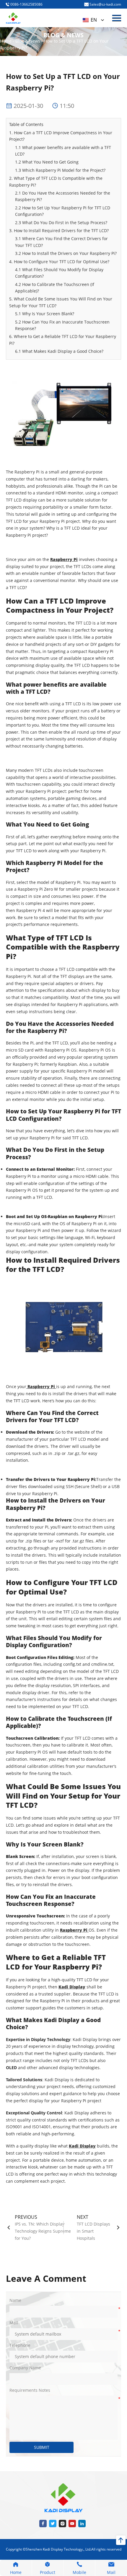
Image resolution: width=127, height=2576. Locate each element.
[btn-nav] (117, 18)
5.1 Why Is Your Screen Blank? (45, 314)
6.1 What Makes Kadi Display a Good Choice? (59, 351)
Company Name (25, 2368)
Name (15, 2300)
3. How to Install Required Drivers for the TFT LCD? (59, 231)
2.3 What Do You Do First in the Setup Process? (61, 223)
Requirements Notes (30, 2390)
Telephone (20, 2345)
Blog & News (28, 41)
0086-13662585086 (26, 4)
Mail (14, 2323)
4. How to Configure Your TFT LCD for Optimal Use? (59, 262)
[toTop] (121, 2540)
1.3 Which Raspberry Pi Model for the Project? (60, 170)
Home (6, 41)
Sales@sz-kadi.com (105, 4)
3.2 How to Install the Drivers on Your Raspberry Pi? (66, 253)
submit (42, 2447)
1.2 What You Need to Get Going (47, 162)
